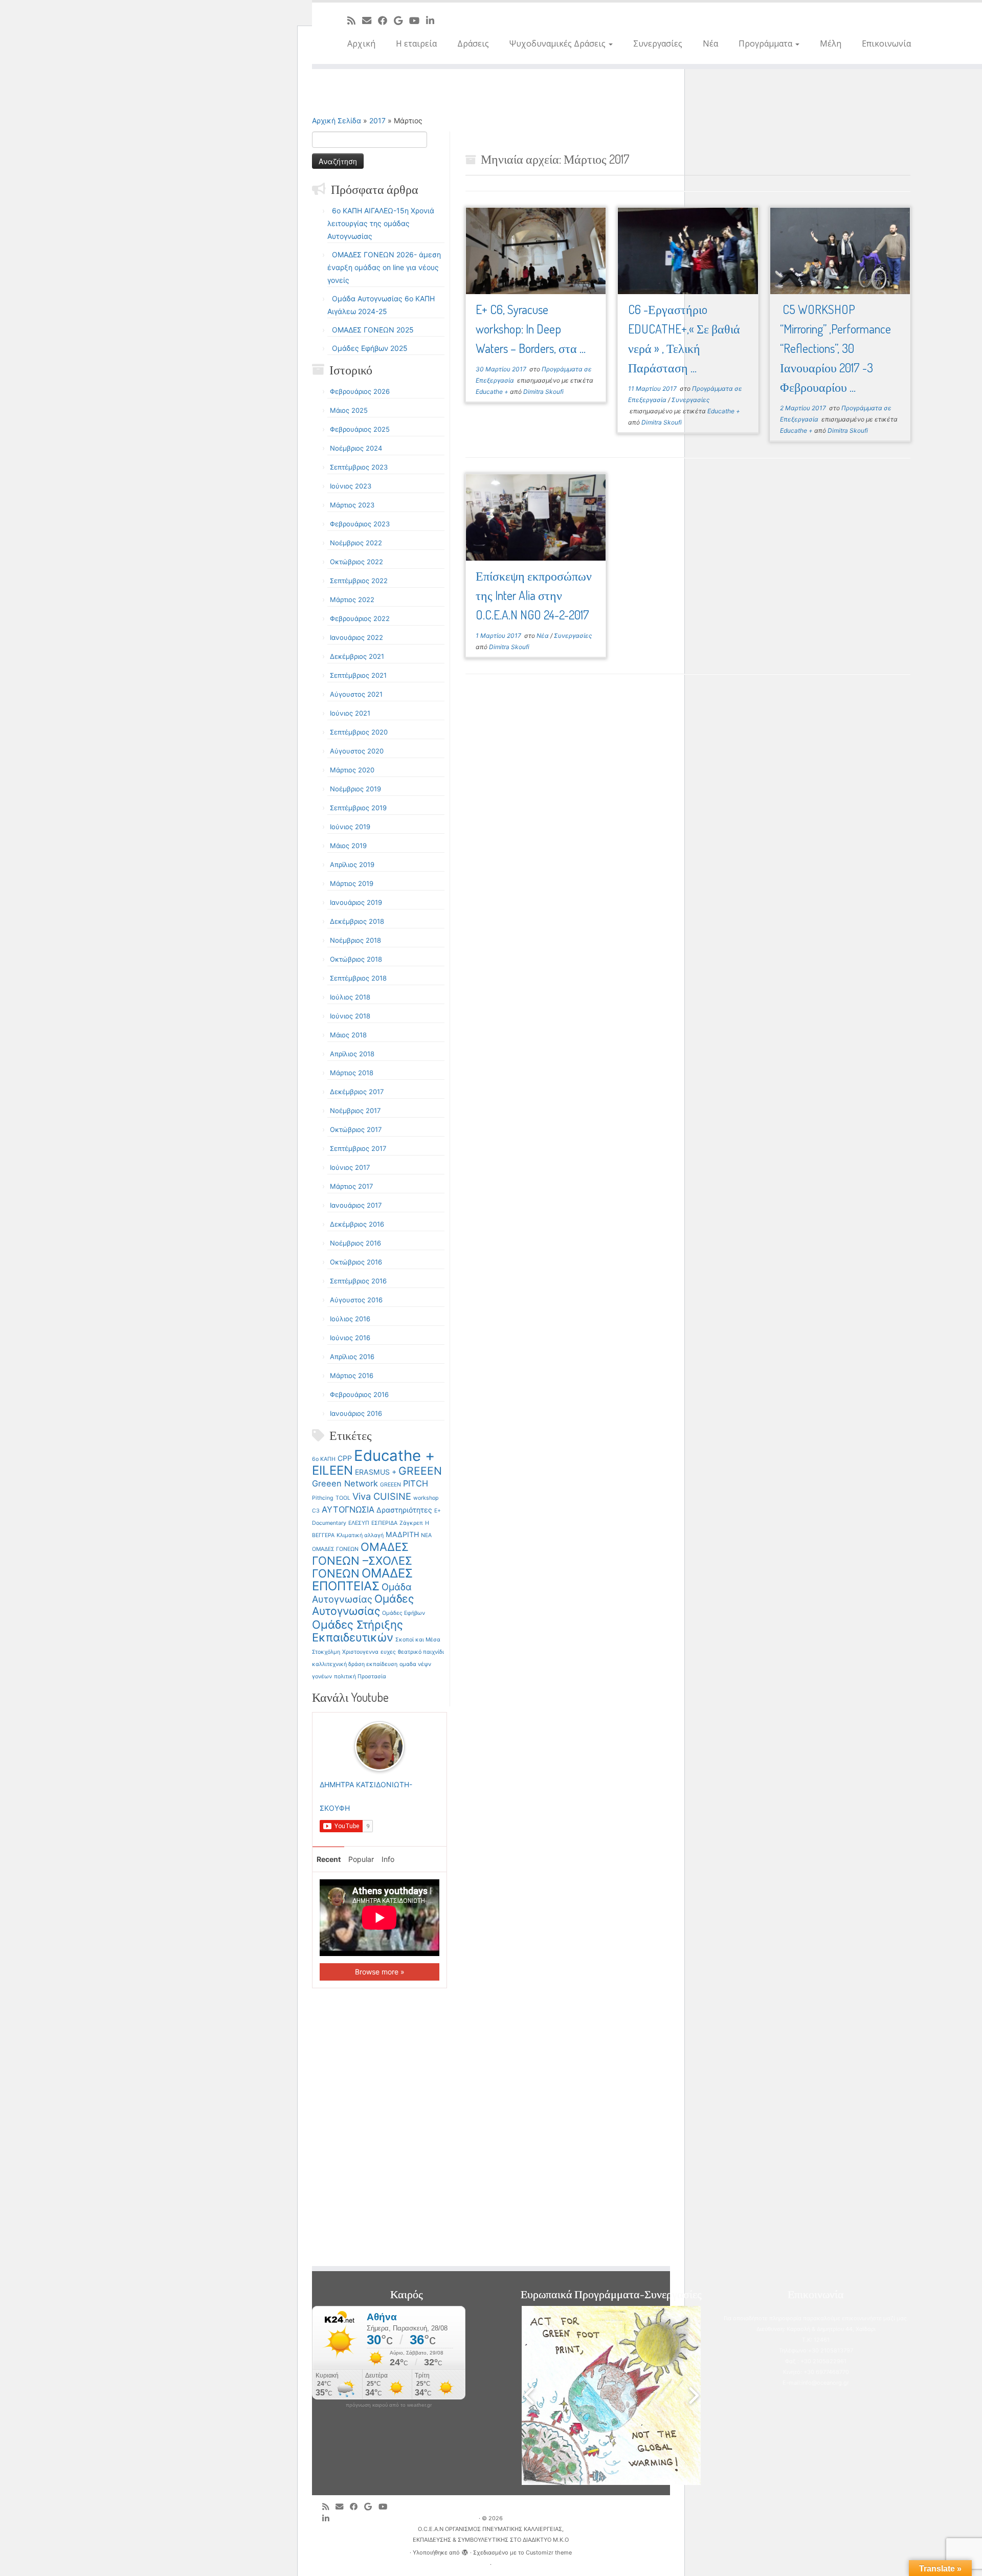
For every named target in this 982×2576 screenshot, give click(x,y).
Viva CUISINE (382, 1496)
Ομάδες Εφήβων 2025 (370, 348)
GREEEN (420, 1471)
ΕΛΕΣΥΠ (359, 1523)
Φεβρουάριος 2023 (360, 524)
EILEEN (332, 1470)
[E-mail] (370, 20)
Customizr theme (549, 2552)
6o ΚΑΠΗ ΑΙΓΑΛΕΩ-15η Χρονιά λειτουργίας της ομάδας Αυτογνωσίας (381, 223)
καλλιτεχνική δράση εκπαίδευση (355, 1664)
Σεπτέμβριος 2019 (358, 808)
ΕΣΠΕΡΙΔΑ (384, 1523)
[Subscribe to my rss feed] (355, 20)
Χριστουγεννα (360, 1652)
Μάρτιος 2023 (352, 505)
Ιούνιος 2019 (350, 827)
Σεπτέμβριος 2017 (358, 1148)
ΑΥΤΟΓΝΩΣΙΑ (348, 1509)
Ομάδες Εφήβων (404, 1613)
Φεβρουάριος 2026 (360, 391)
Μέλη (831, 43)
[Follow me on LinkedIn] (433, 20)
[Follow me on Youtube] (418, 20)
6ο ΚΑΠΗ (324, 1459)
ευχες (388, 1652)
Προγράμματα (766, 43)
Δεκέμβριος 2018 (357, 921)
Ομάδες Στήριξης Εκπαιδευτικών (358, 1631)
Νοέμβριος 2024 (356, 448)
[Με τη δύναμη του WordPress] (465, 2550)
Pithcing (323, 1498)
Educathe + (394, 1456)
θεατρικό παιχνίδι (421, 1652)
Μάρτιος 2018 (352, 1073)
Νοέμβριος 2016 (355, 1243)
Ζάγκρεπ (411, 1523)
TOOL (343, 1498)
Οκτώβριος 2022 (356, 562)
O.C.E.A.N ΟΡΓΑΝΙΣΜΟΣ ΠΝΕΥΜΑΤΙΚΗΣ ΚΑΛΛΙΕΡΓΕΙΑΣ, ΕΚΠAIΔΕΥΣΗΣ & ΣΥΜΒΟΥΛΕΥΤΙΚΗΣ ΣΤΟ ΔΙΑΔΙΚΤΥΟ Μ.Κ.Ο (491, 2534)
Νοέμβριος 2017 (355, 1111)
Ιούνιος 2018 (350, 1016)
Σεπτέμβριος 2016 (358, 1281)
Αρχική (361, 43)
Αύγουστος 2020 (357, 751)
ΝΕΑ (426, 1535)
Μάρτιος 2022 (352, 599)
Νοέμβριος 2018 (355, 940)
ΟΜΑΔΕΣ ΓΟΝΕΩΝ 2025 (373, 330)
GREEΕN (390, 1485)
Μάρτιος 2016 (352, 1375)
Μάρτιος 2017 (351, 1186)
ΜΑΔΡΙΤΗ (402, 1534)
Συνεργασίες (658, 43)
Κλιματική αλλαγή (360, 1535)
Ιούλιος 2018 (350, 997)
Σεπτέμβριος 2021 (358, 675)
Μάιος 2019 (348, 846)
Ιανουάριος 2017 (356, 1205)
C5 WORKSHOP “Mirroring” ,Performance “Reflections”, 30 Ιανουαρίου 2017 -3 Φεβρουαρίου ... (835, 348)
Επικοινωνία (886, 43)
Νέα (710, 43)
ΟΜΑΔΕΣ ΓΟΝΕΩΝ (335, 1549)
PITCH (416, 1483)
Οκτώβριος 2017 (356, 1129)
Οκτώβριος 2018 (356, 959)
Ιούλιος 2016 (350, 1319)
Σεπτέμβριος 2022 (359, 581)
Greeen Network (345, 1483)
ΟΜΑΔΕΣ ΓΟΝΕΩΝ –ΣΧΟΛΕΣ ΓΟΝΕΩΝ (362, 1560)
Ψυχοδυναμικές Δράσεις (559, 43)
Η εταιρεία (416, 43)
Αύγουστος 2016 (356, 1300)
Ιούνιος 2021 (350, 713)
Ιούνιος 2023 (351, 486)
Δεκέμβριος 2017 (357, 1092)
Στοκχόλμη (326, 1652)
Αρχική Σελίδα (338, 120)
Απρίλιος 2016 (352, 1357)
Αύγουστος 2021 (356, 694)
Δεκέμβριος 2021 (357, 656)
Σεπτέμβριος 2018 (358, 978)
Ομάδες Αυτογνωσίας (363, 1605)
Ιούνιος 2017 (350, 1167)
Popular (361, 1859)
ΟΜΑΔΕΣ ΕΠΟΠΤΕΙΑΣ (362, 1580)
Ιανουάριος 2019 (356, 902)
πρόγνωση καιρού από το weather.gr (389, 2405)
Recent (329, 1859)
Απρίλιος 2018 (352, 1054)
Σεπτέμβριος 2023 (359, 467)
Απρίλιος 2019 (352, 864)
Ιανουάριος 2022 (356, 637)
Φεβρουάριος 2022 (360, 618)
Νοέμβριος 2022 (356, 543)
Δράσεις (473, 43)
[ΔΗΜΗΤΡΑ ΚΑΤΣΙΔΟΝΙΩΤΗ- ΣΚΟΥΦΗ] (380, 1746)
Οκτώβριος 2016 (356, 1262)
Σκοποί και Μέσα (418, 1640)
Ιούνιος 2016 (350, 1338)
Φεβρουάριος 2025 (360, 429)
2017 (377, 120)
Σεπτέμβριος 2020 (359, 732)
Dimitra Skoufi (543, 392)
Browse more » (380, 1972)
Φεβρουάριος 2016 (359, 1394)
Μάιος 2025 (349, 410)
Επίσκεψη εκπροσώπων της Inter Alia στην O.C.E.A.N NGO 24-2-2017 (534, 595)
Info (388, 1859)
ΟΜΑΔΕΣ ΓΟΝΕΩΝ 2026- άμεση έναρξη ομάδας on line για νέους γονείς (384, 267)
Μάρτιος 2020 (352, 770)
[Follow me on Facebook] (386, 20)
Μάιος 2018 (348, 1035)
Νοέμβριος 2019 (355, 789)
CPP (345, 1458)
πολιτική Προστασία (360, 1676)
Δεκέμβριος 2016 (357, 1224)
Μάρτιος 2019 (352, 883)
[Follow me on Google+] (401, 20)
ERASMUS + (376, 1472)
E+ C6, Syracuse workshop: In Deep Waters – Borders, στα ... (531, 329)
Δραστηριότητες (404, 1510)
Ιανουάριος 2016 (356, 1413)
